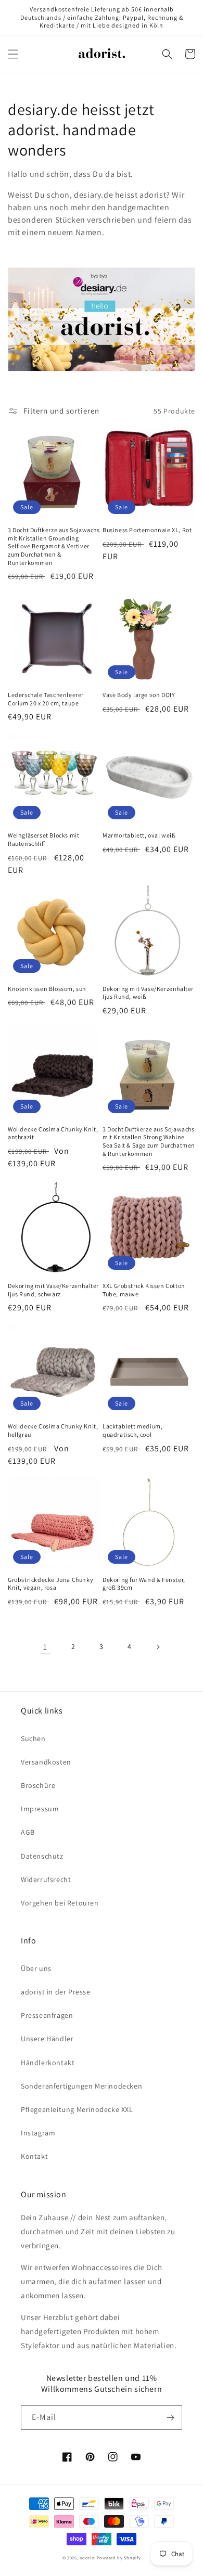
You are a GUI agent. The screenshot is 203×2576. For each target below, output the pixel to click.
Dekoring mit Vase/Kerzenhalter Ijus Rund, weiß (148, 993)
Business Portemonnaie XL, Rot (147, 530)
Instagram (38, 2133)
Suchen (33, 1738)
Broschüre (38, 1785)
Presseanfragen (47, 2015)
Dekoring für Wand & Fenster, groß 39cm (144, 1584)
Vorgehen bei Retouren (60, 1903)
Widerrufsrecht (46, 1879)
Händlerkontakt (48, 2063)
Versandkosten (46, 1762)
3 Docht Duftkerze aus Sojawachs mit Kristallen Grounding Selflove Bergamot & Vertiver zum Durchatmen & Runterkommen (54, 546)
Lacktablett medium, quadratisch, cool (132, 1430)
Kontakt (34, 2156)
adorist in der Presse (56, 1992)
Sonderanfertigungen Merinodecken (81, 2086)
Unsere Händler (47, 2039)
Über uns (36, 1968)
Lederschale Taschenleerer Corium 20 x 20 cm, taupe (46, 699)
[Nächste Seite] (158, 1647)
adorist (87, 2558)
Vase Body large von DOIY (139, 695)
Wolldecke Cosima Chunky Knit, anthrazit (53, 1133)
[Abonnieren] (170, 2418)
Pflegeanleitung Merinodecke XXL (77, 2109)
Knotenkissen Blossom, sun (47, 989)
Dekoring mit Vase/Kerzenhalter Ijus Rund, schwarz (53, 1290)
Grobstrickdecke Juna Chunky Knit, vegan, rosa (50, 1584)
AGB (28, 1832)
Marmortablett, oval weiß (139, 835)
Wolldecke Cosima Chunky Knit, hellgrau (53, 1430)
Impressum (40, 1809)
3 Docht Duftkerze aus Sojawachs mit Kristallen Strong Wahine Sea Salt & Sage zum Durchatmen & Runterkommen (149, 1141)
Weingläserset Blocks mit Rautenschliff (43, 839)
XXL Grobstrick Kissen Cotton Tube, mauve (144, 1290)
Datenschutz (42, 1856)
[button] (13, 54)
